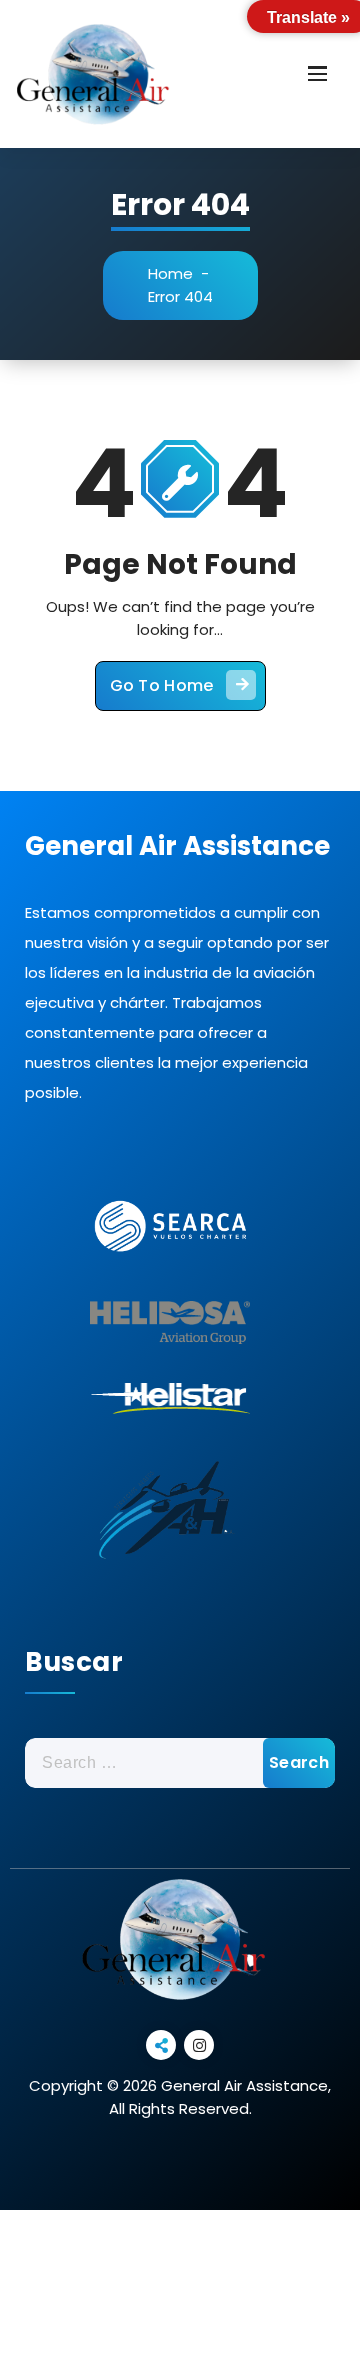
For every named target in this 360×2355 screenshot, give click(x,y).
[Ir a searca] (170, 1225)
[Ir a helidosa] (170, 1315)
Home (170, 273)
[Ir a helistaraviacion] (170, 1398)
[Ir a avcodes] (170, 1513)
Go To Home (162, 685)
